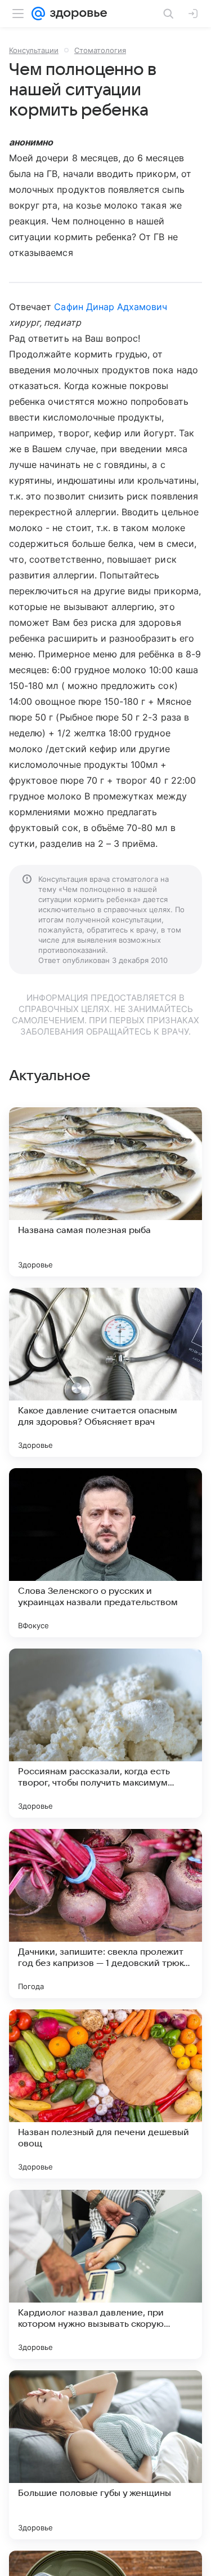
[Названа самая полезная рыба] (105, 1192)
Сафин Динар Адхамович (111, 307)
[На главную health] (76, 14)
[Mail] (38, 14)
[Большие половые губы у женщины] (105, 2455)
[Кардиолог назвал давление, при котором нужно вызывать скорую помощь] (105, 2274)
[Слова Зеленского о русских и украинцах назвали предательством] (105, 1553)
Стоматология (100, 50)
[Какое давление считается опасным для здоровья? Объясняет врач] (105, 1372)
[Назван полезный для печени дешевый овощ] (105, 2094)
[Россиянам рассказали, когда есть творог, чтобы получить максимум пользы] (105, 1733)
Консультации (34, 50)
